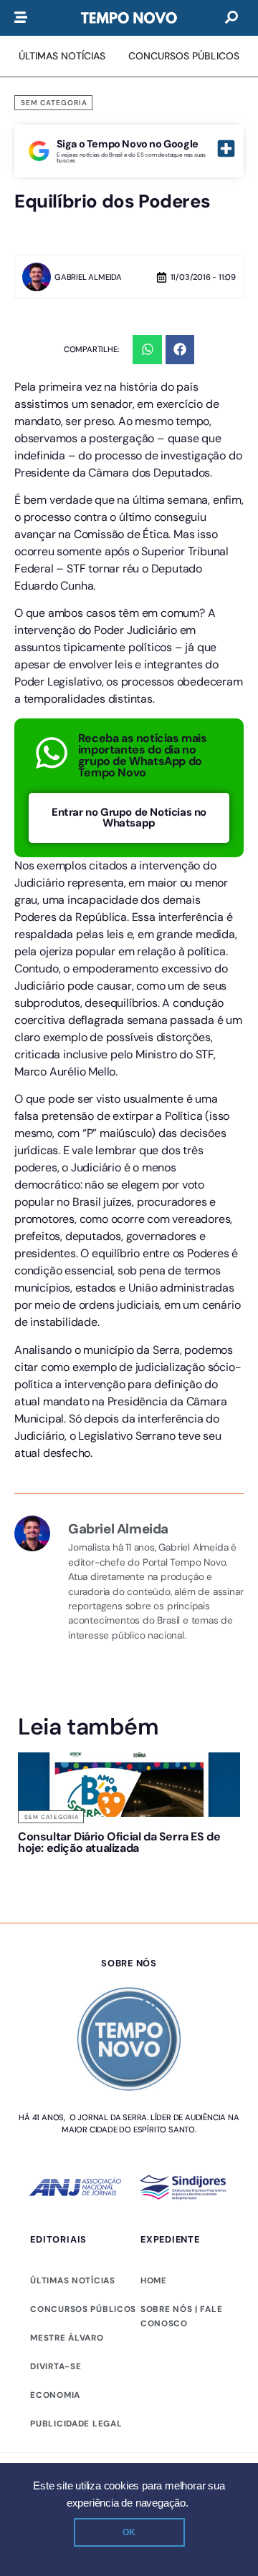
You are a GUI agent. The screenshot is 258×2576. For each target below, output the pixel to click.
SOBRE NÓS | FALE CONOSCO (181, 2351)
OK (129, 2532)
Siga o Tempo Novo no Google (128, 144)
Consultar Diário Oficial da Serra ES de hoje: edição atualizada (66, 1854)
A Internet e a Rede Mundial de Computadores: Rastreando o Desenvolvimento (187, 1859)
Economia (55, 2429)
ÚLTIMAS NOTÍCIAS (72, 2315)
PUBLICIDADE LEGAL (76, 2458)
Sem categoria (54, 103)
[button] (147, 350)
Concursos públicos (83, 2343)
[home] (129, 18)
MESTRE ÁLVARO (67, 2372)
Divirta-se (56, 2401)
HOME (154, 2315)
